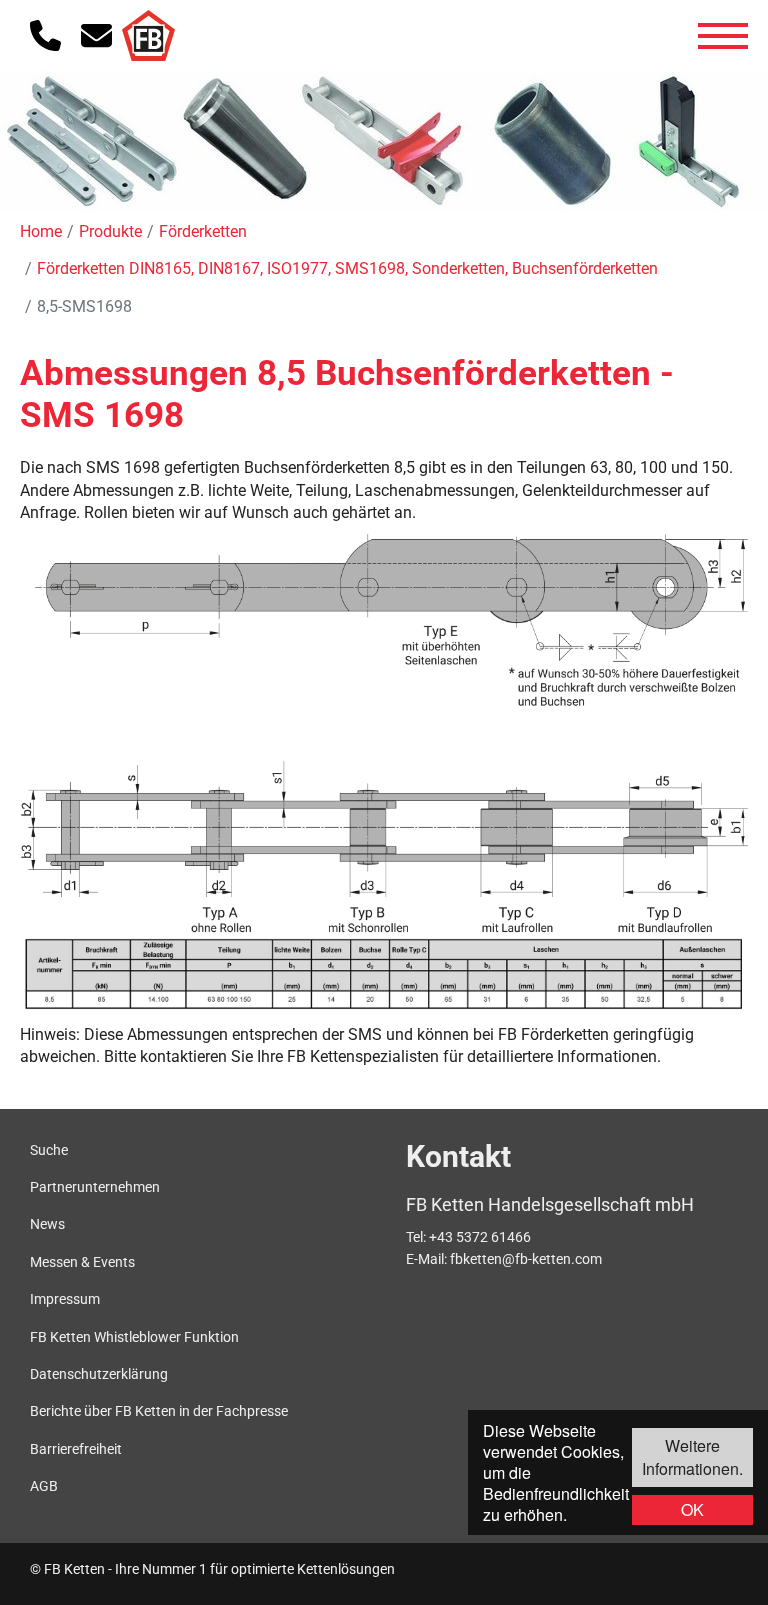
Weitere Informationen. (692, 1456)
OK (692, 1509)
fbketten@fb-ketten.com (526, 1259)
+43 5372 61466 (480, 1237)
